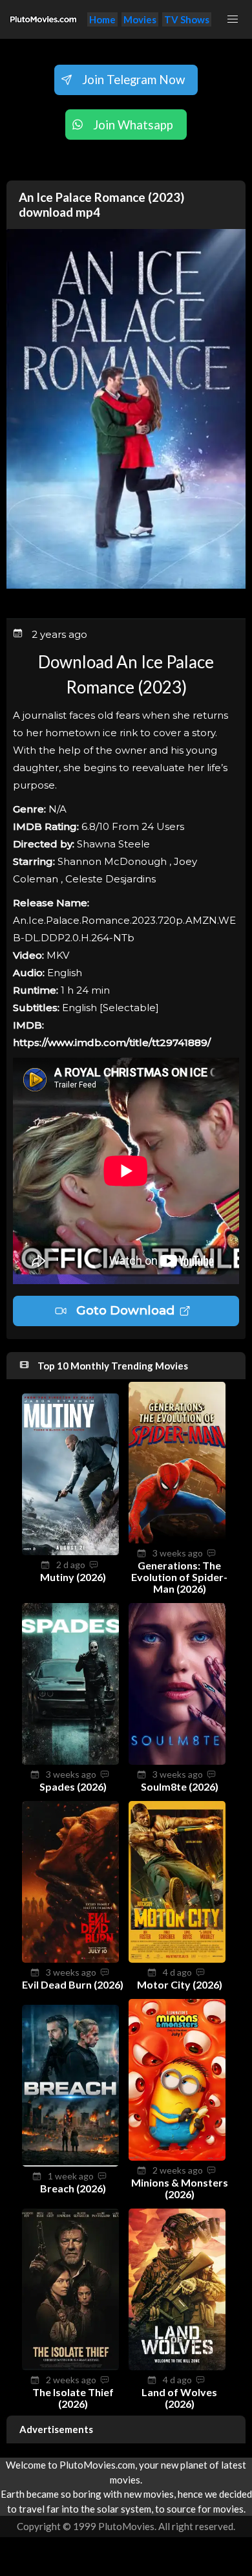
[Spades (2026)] (70, 1761)
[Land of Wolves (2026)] (177, 2366)
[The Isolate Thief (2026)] (70, 2366)
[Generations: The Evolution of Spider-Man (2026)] (177, 1540)
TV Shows (187, 19)
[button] (233, 19)
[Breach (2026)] (70, 2163)
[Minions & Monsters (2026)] (177, 2157)
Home (102, 19)
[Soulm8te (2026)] (177, 1761)
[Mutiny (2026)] (70, 1551)
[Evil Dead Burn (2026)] (70, 1959)
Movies (140, 19)
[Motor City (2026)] (177, 1959)
